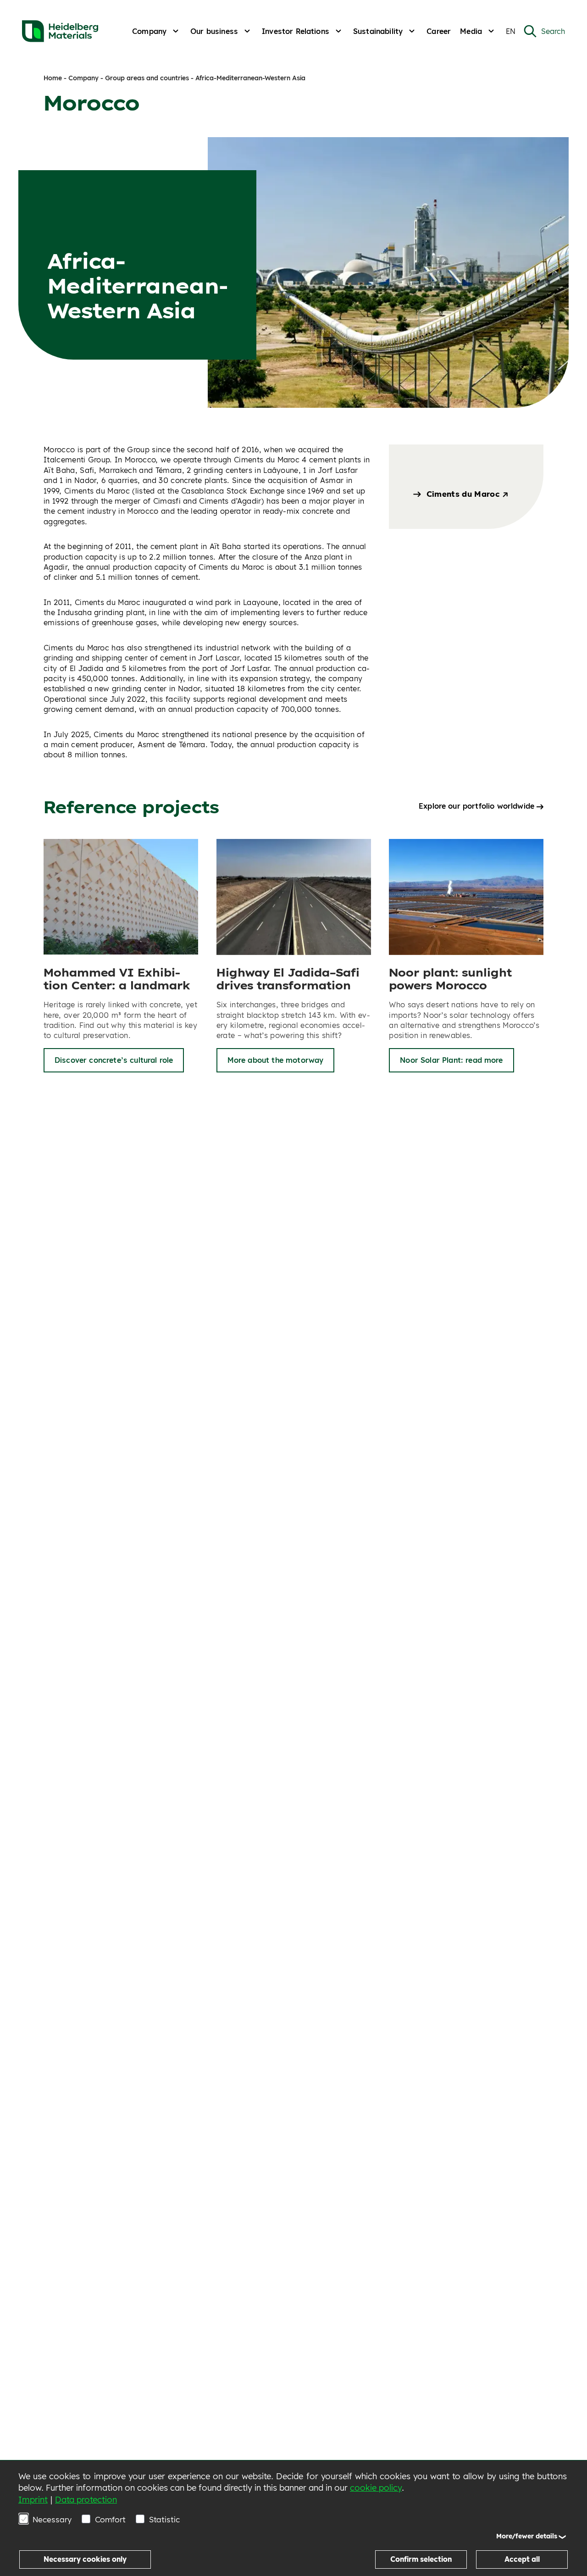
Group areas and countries (147, 78)
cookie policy (376, 2488)
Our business (214, 31)
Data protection (86, 2500)
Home (53, 78)
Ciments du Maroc (464, 494)
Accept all (522, 2559)
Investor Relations (296, 31)
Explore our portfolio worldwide (476, 806)
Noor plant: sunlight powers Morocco (450, 979)
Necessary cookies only (85, 2559)
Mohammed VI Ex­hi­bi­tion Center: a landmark (117, 979)
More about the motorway (276, 1060)
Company (149, 31)
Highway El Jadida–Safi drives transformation (288, 979)
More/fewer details (527, 2536)
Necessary (52, 2519)
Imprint (33, 2500)
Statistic (164, 2519)
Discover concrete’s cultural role (114, 1060)
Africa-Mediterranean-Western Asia (250, 78)
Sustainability (378, 31)
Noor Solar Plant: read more (451, 1060)
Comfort (110, 2519)
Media (471, 31)
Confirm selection (421, 2559)
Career (439, 31)
